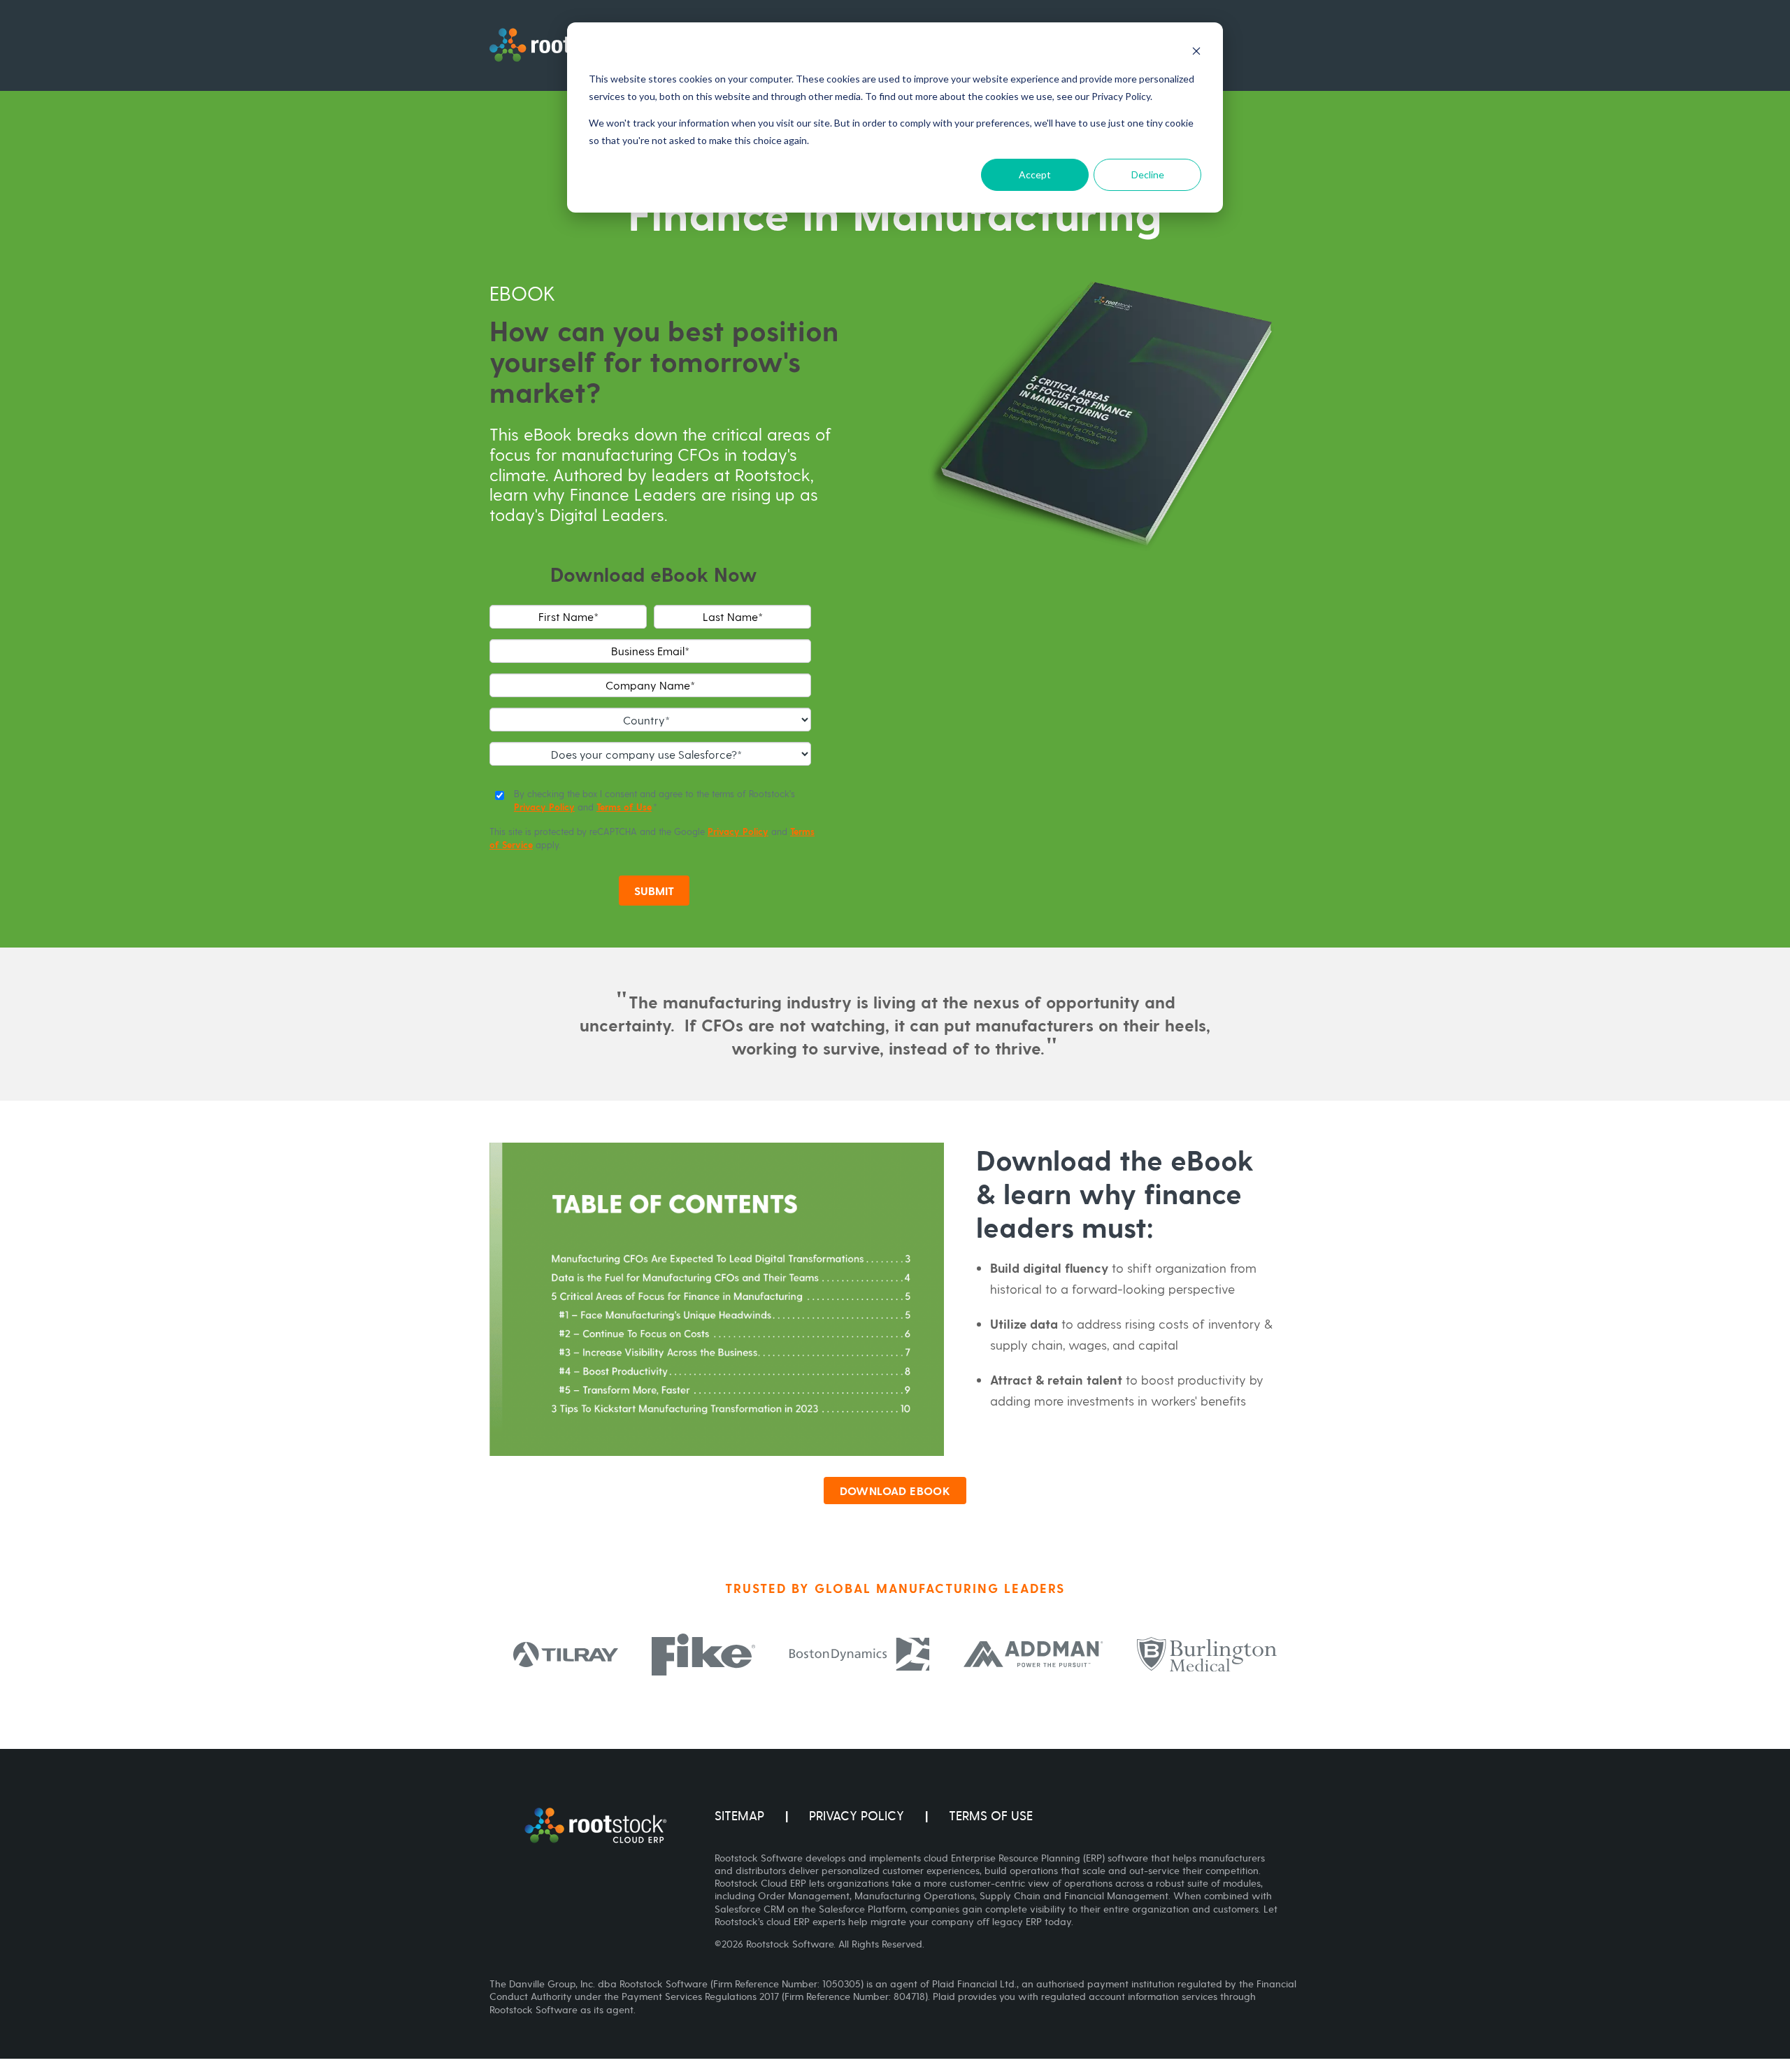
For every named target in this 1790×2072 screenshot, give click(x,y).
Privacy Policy (544, 807)
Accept (1035, 174)
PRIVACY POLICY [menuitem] (857, 1816)
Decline (1148, 174)
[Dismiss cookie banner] (1196, 53)
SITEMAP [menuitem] (739, 1816)
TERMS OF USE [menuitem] (991, 1816)
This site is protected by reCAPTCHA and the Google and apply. (652, 838)
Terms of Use (624, 807)
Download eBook (895, 1491)
